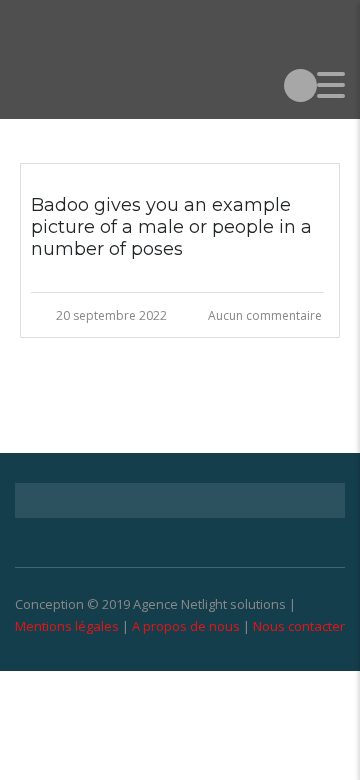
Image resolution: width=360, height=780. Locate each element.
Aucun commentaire (265, 315)
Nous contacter (299, 626)
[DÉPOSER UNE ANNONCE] (300, 84)
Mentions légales (67, 626)
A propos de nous (186, 626)
